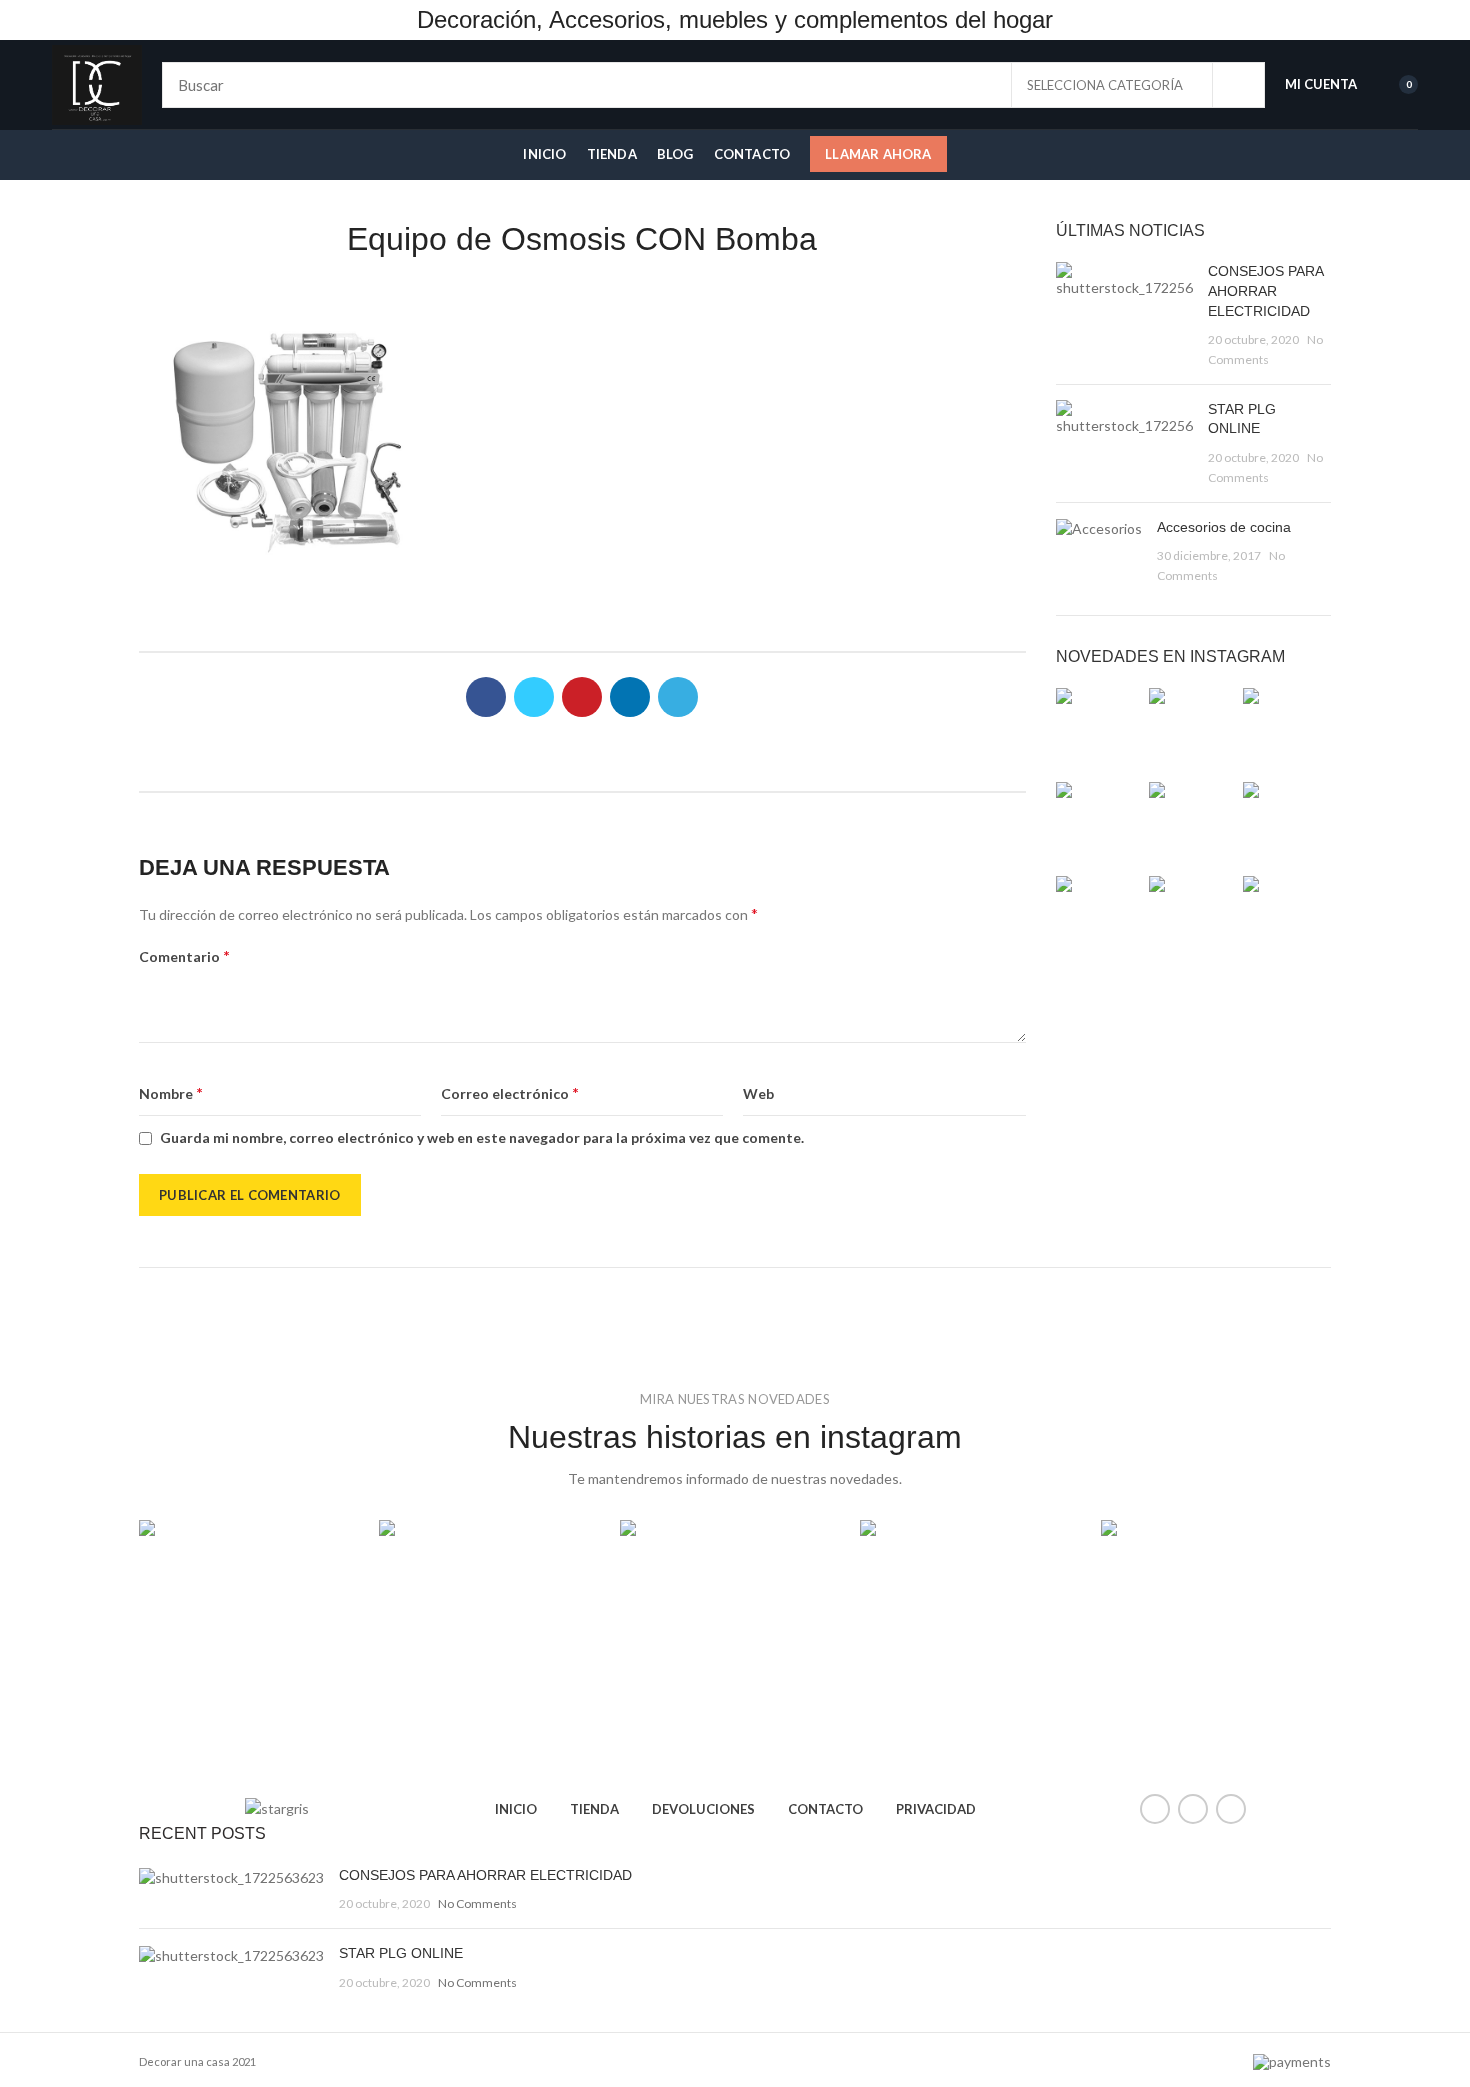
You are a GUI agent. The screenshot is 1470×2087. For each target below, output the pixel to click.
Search (1238, 85)
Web (758, 1093)
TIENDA (594, 1809)
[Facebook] (486, 697)
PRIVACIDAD (936, 1809)
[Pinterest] (582, 697)
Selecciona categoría (1105, 85)
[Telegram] (678, 697)
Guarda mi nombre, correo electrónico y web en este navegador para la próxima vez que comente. (482, 1137)
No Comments (477, 1903)
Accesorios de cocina (1224, 527)
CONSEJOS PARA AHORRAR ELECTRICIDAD (1265, 290)
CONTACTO (825, 1809)
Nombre (171, 1092)
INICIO (516, 1809)
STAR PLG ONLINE (401, 1953)
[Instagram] (1231, 1809)
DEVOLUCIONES (703, 1809)
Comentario (184, 955)
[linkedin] (630, 697)
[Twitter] (534, 697)
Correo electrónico (510, 1092)
